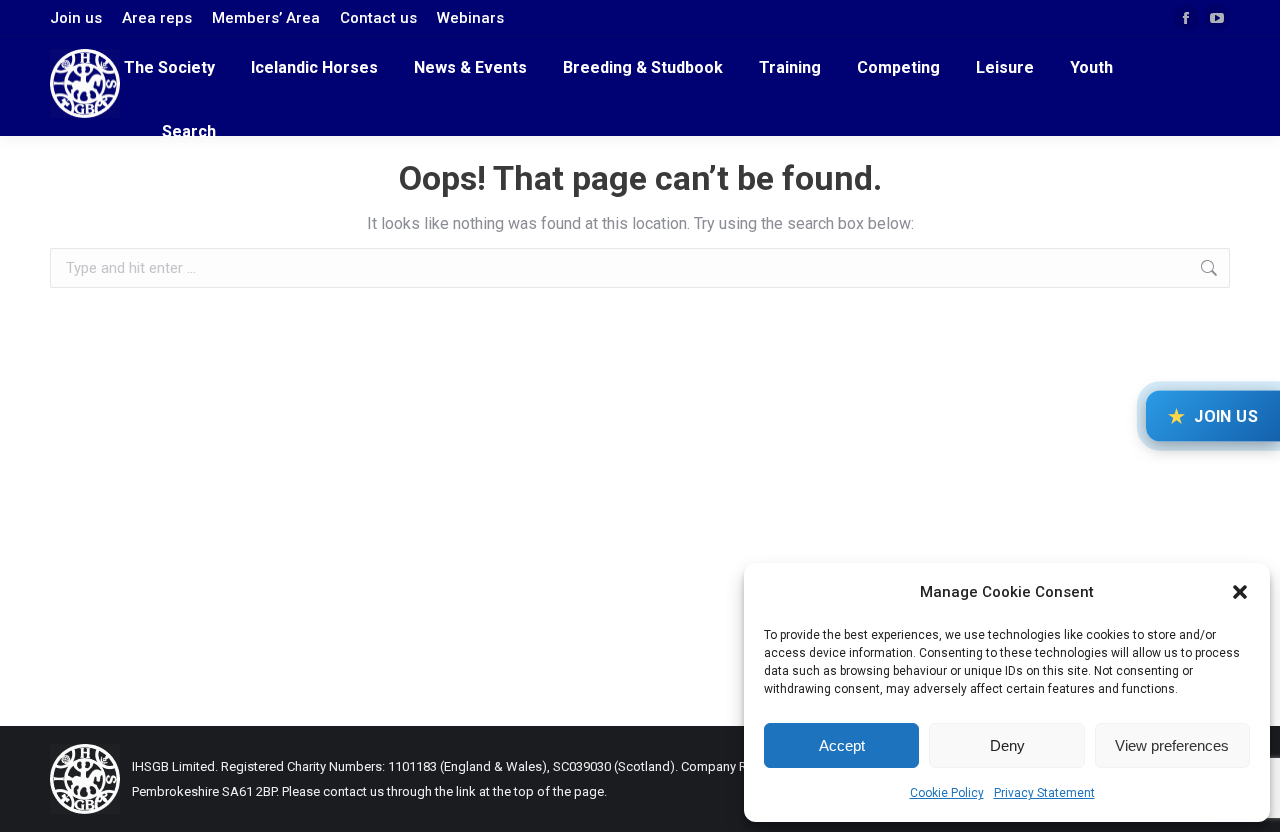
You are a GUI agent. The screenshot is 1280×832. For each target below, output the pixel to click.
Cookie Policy (947, 793)
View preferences (1172, 745)
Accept (842, 745)
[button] (1240, 592)
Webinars (470, 18)
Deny (1007, 745)
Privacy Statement (1044, 793)
